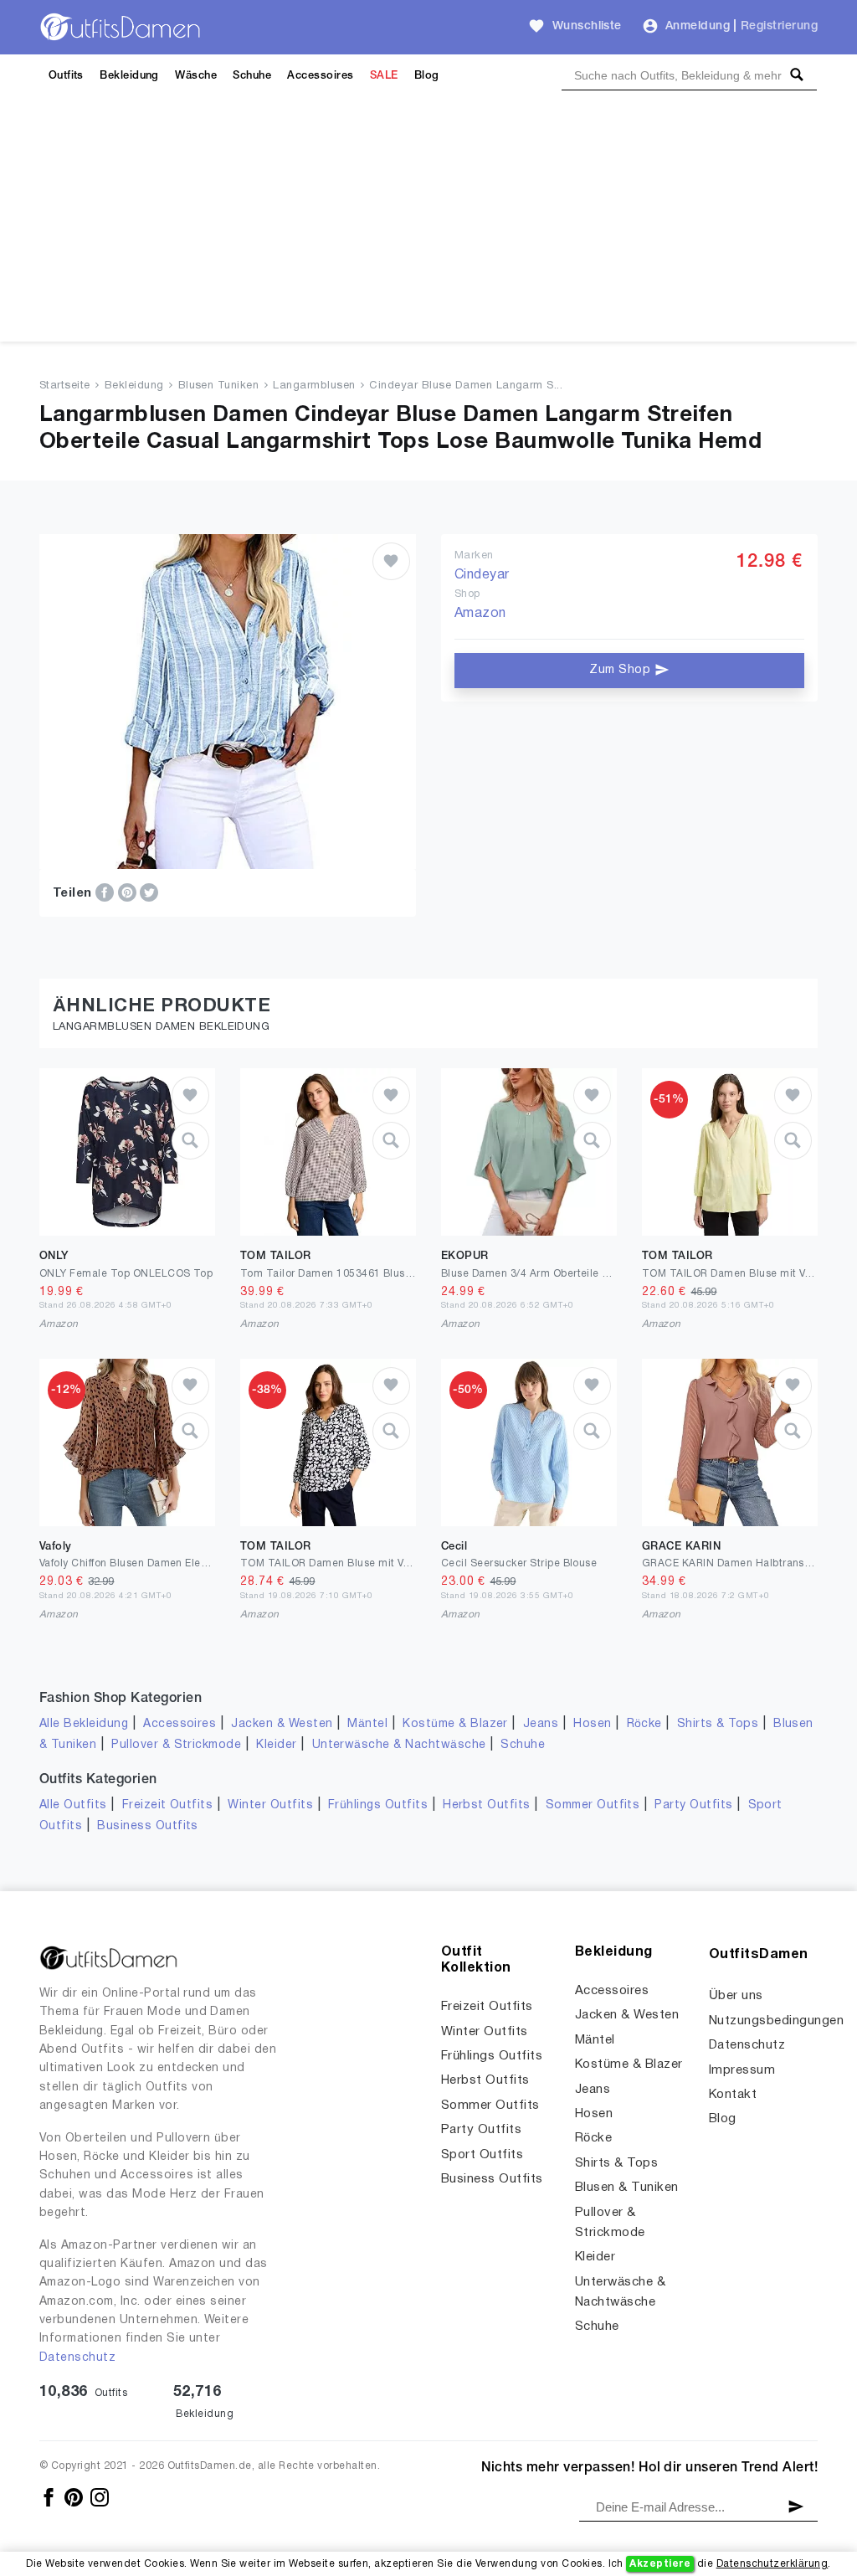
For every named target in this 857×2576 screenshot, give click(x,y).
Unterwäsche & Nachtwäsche (399, 1745)
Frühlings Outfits (378, 1805)
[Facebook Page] (50, 2497)
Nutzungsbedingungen (776, 2021)
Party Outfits (693, 1805)
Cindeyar (482, 575)
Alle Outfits (73, 1805)
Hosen (592, 1724)
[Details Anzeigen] (190, 1141)
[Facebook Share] (106, 892)
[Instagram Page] (100, 2497)
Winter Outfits (270, 1805)
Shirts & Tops (718, 1724)
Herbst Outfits (487, 1805)
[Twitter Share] (149, 892)
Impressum (742, 2070)
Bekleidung (129, 76)
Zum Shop (621, 670)
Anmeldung (698, 26)
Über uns (736, 1996)
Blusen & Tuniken (627, 2188)
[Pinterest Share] (129, 892)
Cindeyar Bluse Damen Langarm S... (466, 386)
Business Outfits (148, 1826)
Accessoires (320, 76)
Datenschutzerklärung (772, 2564)
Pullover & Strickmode (176, 1745)
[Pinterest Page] (75, 2497)
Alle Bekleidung (84, 1724)
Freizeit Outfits (168, 1805)
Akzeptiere (660, 2564)
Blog (427, 76)
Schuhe (252, 76)
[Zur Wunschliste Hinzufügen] (391, 561)
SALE (384, 76)
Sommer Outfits (593, 1805)
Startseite (65, 386)
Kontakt (733, 2095)
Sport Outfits (482, 2155)
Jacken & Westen (282, 1724)
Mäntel (367, 1724)
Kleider (276, 1745)
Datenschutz (77, 2358)
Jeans (541, 1724)
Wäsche (196, 76)
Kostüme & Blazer (455, 1724)
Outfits (66, 76)
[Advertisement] (428, 224)
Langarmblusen (314, 386)
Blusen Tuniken (219, 386)
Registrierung (779, 26)
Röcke (644, 1724)
